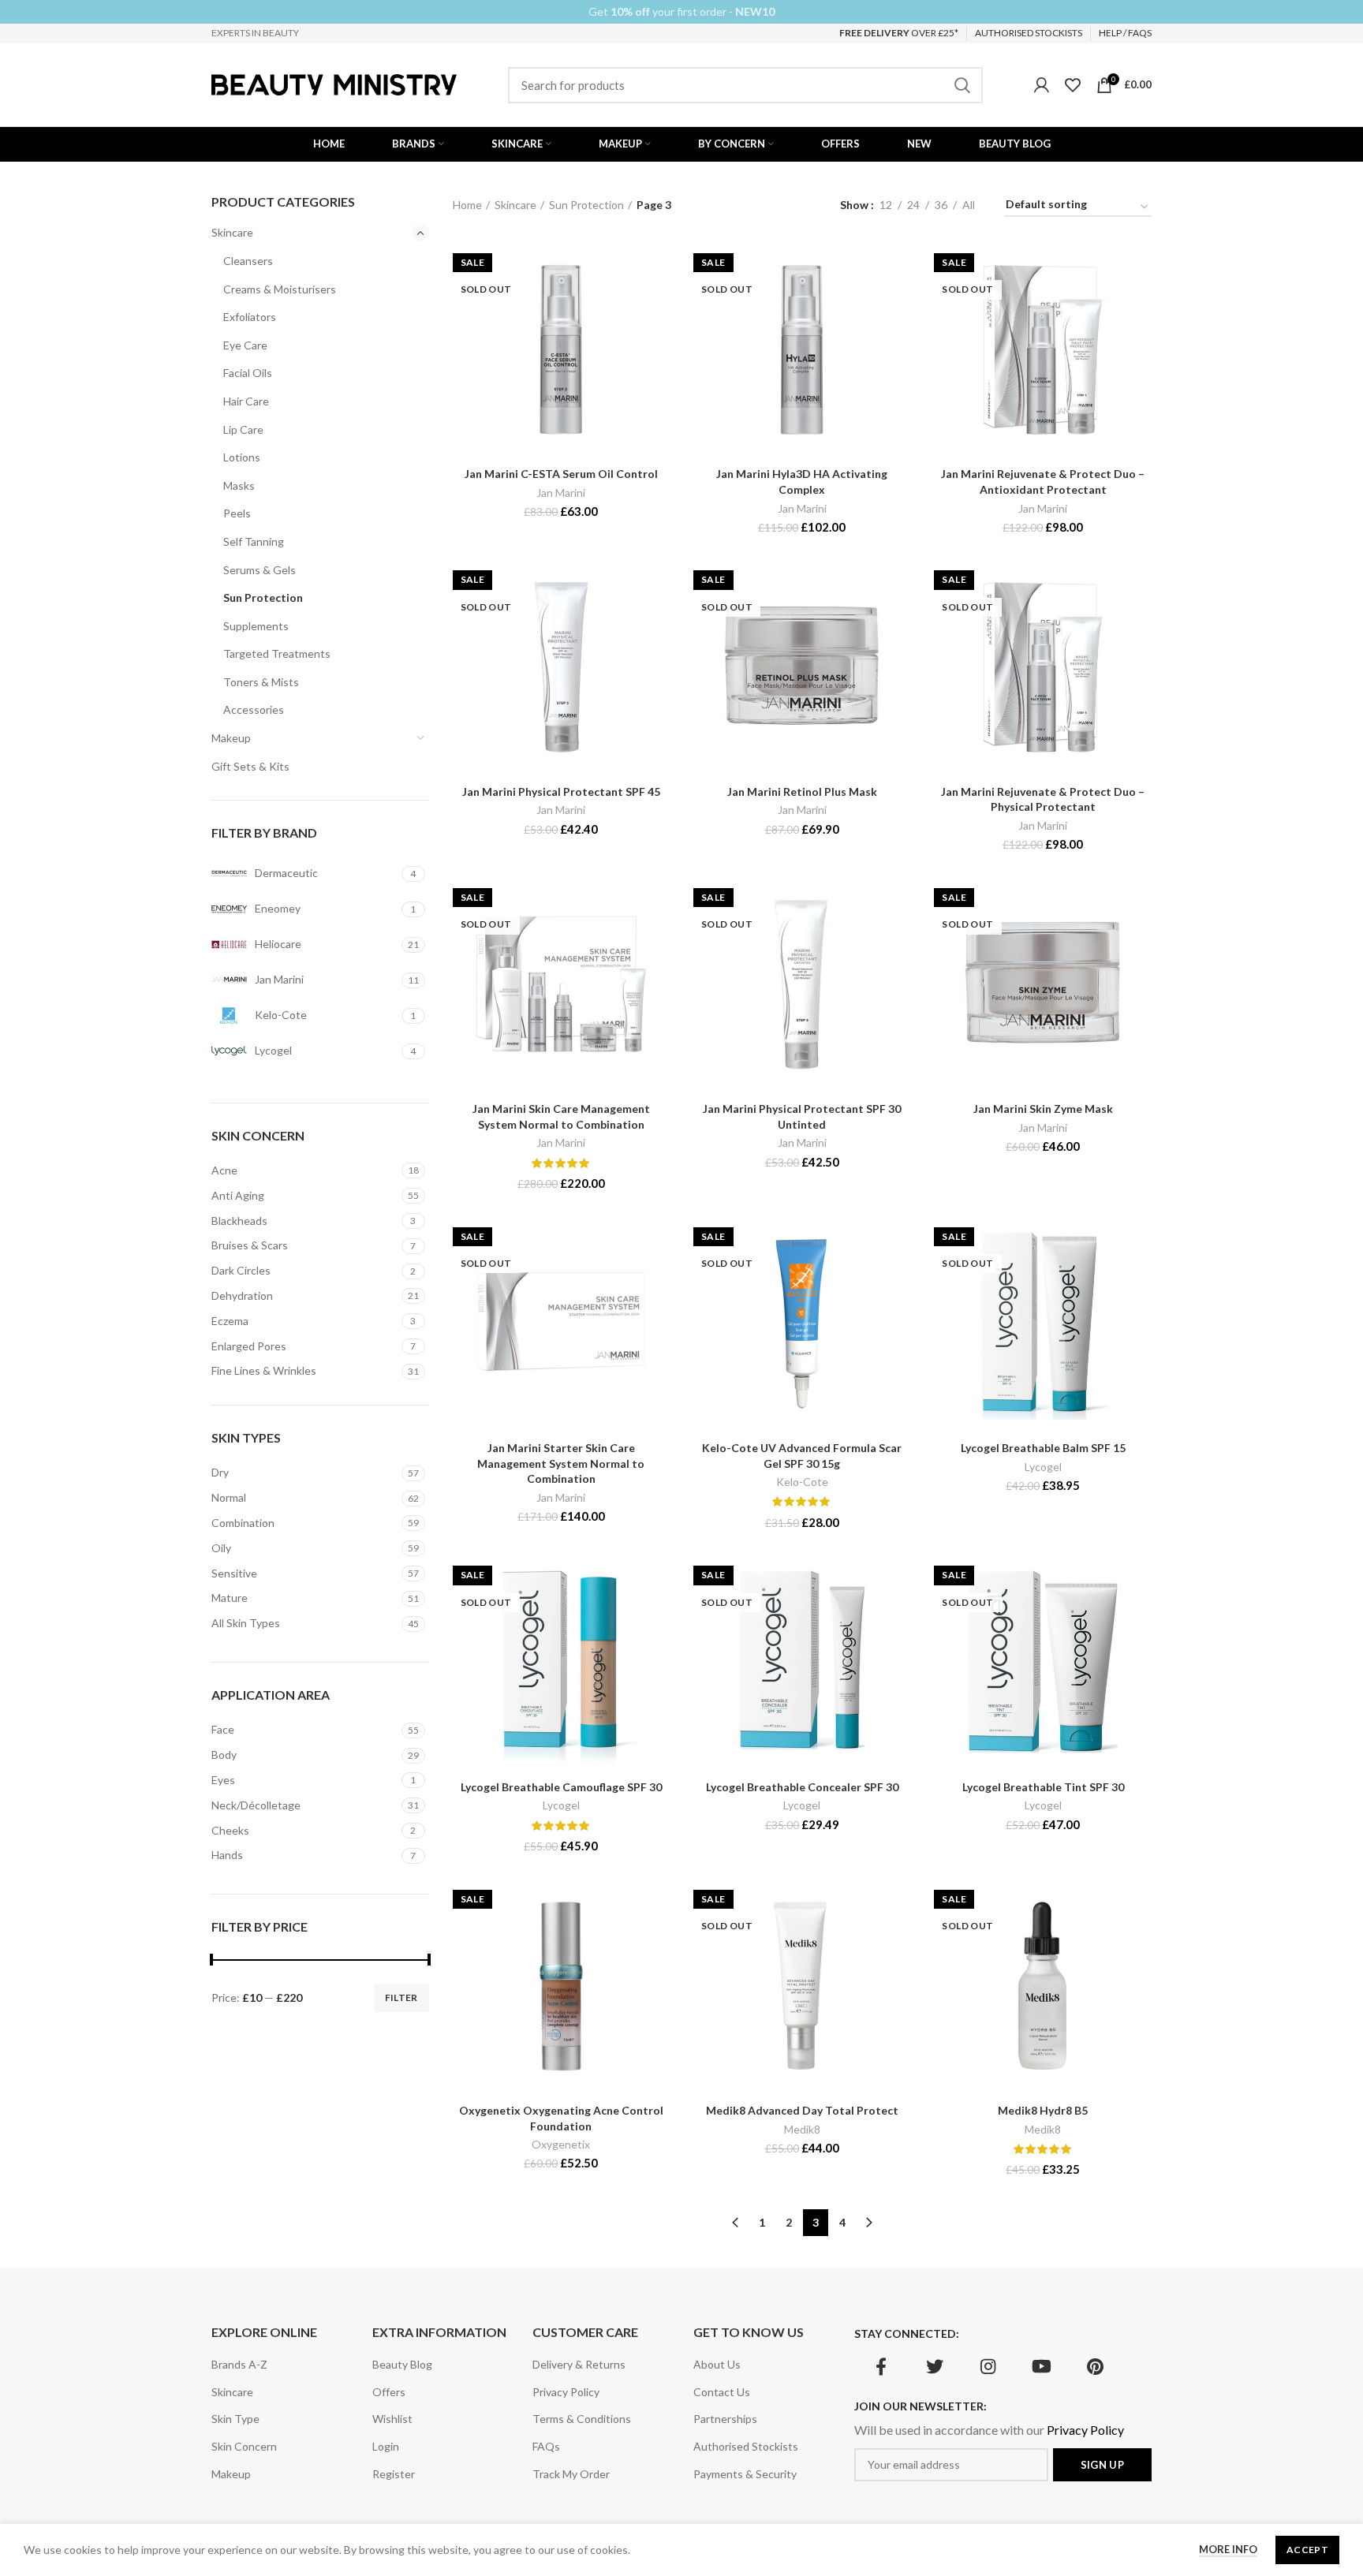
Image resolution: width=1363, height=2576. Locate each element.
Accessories (254, 709)
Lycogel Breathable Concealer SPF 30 (802, 1787)
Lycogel (1043, 1467)
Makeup (231, 738)
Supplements (256, 626)
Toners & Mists (261, 682)
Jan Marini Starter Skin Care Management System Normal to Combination (561, 1463)
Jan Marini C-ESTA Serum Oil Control (561, 474)
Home (467, 205)
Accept (1307, 2550)
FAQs (546, 2446)
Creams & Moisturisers (280, 289)
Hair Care (246, 401)
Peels (237, 513)
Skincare (232, 232)
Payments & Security (745, 2474)
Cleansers (248, 261)
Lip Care (243, 429)
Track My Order (571, 2474)
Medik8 (802, 2129)
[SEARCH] (962, 85)
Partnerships (725, 2419)
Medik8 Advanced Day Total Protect (802, 2110)
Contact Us (722, 2392)
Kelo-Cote (802, 1482)
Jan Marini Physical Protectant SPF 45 (561, 791)
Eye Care (245, 345)
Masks (239, 485)
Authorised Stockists (746, 2446)
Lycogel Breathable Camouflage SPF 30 (561, 1787)
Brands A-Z (239, 2364)
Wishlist (392, 2419)
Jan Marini (561, 493)
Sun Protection (263, 597)
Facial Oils (248, 373)
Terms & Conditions (582, 2419)
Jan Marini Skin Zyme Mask (1043, 1109)
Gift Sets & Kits (250, 766)
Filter (401, 1997)
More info (1228, 2549)
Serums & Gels (260, 570)
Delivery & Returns (579, 2364)
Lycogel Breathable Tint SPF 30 (1043, 1787)
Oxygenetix (561, 2144)
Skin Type (235, 2419)
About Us (717, 2364)
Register (394, 2474)
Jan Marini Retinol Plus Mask (802, 791)
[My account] (1042, 85)
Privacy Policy (566, 2392)
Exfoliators (250, 317)
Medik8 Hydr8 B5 (1043, 2110)
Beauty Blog (402, 2364)
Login (386, 2446)
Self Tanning (254, 541)
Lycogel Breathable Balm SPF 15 (1043, 1448)
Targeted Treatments (277, 653)
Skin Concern (244, 2446)
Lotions (242, 457)
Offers (389, 2392)
